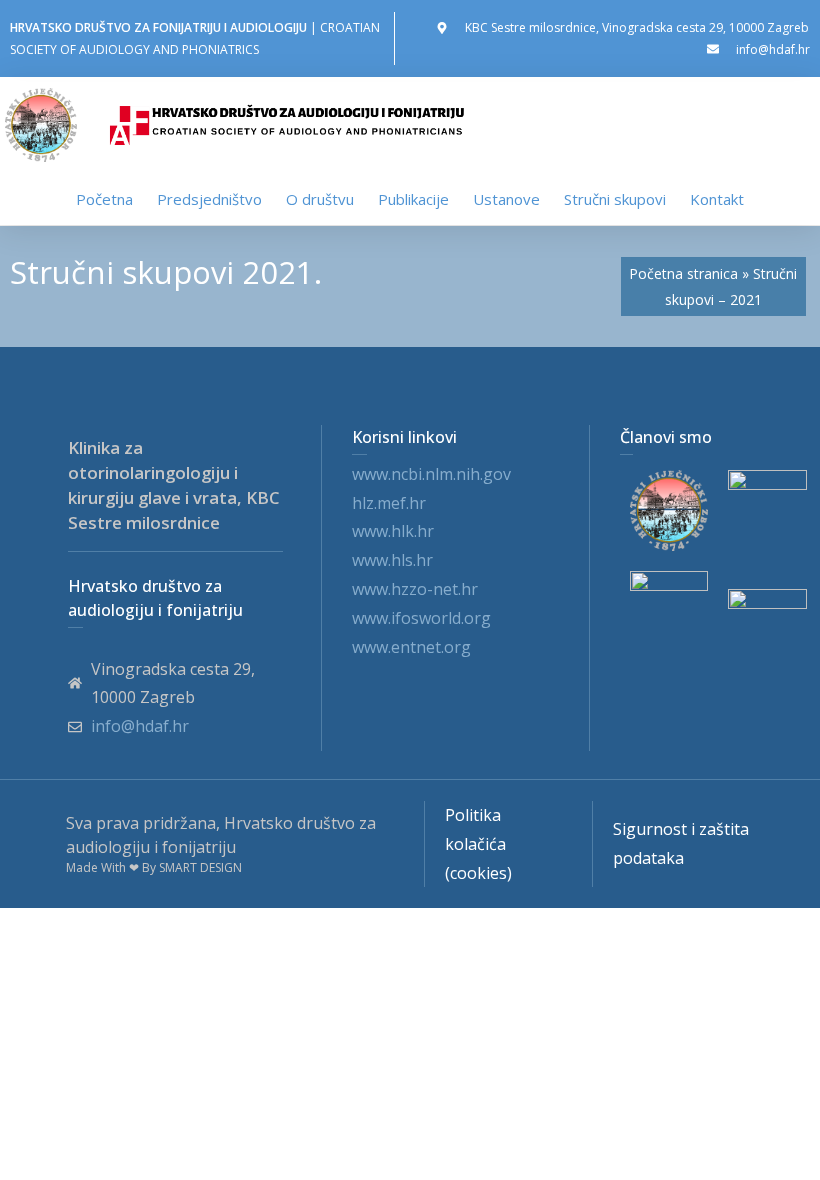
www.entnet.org (411, 647)
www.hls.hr (392, 560)
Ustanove (506, 199)
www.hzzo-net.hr (415, 589)
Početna (104, 199)
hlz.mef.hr (389, 503)
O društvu (320, 199)
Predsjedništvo (209, 199)
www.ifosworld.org (421, 618)
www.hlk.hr (393, 531)
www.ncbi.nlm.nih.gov (431, 474)
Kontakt (717, 199)
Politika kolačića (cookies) (478, 844)
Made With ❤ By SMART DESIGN (154, 867)
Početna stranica (683, 273)
